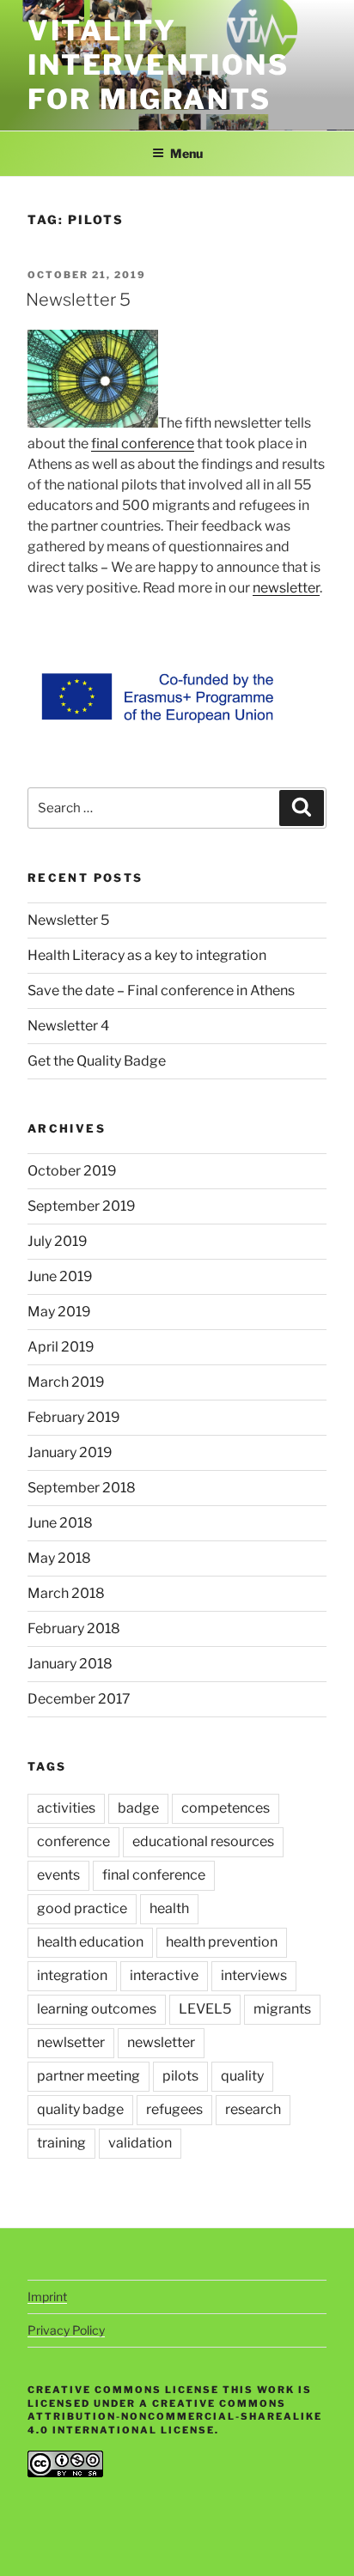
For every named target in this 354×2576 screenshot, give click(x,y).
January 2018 (70, 1664)
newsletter (286, 588)
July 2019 (58, 1241)
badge (138, 1808)
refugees (174, 2109)
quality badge (80, 2109)
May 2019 (59, 1312)
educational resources (203, 1841)
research (253, 2109)
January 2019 (70, 1452)
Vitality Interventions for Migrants (158, 65)
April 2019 (61, 1347)
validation (140, 2143)
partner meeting (88, 2076)
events (58, 1875)
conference (73, 1841)
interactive (164, 1975)
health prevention (222, 1942)
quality (242, 2076)
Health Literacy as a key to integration (147, 955)
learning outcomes (97, 2009)
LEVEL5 (205, 2009)
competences (226, 1808)
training (61, 2143)
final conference (143, 444)
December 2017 (79, 1699)
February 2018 (74, 1628)
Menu (186, 153)
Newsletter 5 (78, 300)
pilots (180, 2076)
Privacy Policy (66, 2330)
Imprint (47, 2297)
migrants (282, 2009)
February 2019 (74, 1417)
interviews (254, 1975)
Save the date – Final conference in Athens (161, 990)
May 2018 (59, 1558)
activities (66, 1808)
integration (72, 1975)
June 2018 (60, 1523)
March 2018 (66, 1593)
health (169, 1908)
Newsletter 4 (68, 1026)
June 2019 (60, 1276)
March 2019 (66, 1382)
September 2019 (82, 1206)
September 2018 (82, 1488)
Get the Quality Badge (97, 1061)
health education (90, 1942)
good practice (82, 1908)
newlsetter (71, 2042)
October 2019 (72, 1171)
